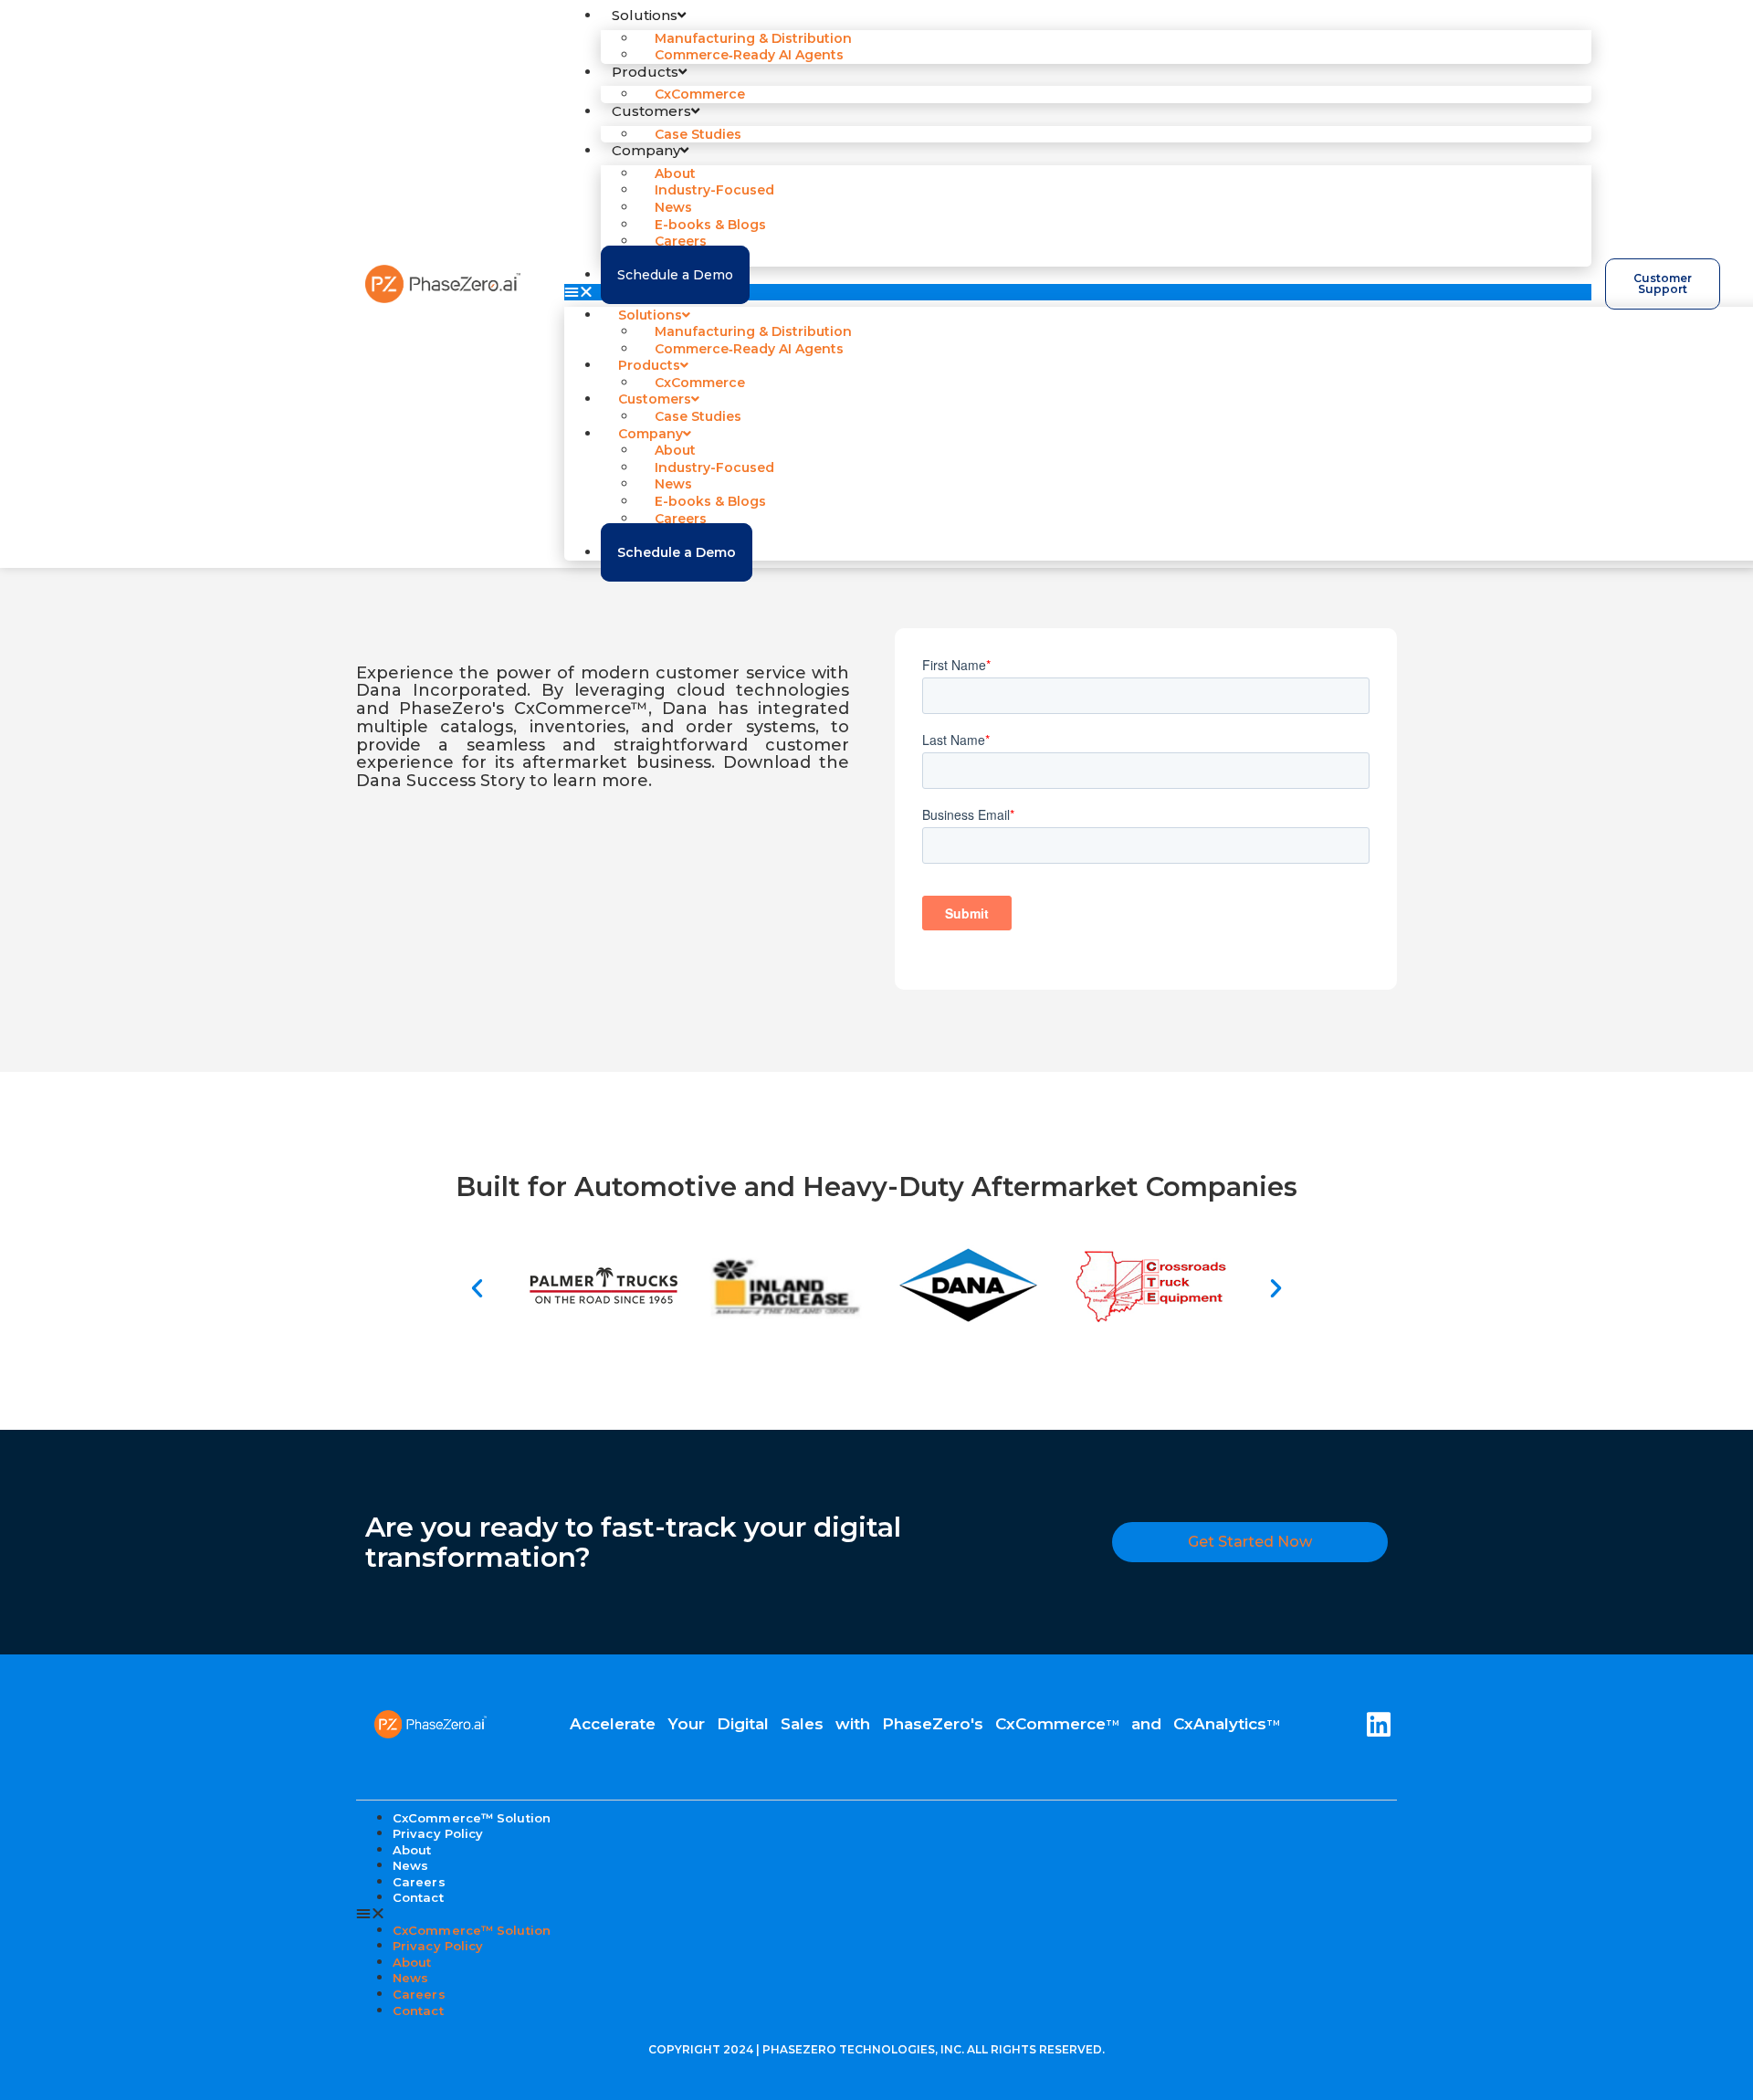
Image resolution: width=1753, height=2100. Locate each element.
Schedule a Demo (675, 275)
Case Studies (698, 134)
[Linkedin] (1379, 1725)
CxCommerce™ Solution (472, 1930)
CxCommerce (700, 94)
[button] (1078, 292)
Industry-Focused (714, 190)
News (410, 1978)
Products (645, 72)
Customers (651, 111)
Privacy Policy (438, 1833)
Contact (418, 1897)
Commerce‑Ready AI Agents (749, 55)
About (412, 1962)
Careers (419, 1994)
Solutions (645, 15)
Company (646, 150)
